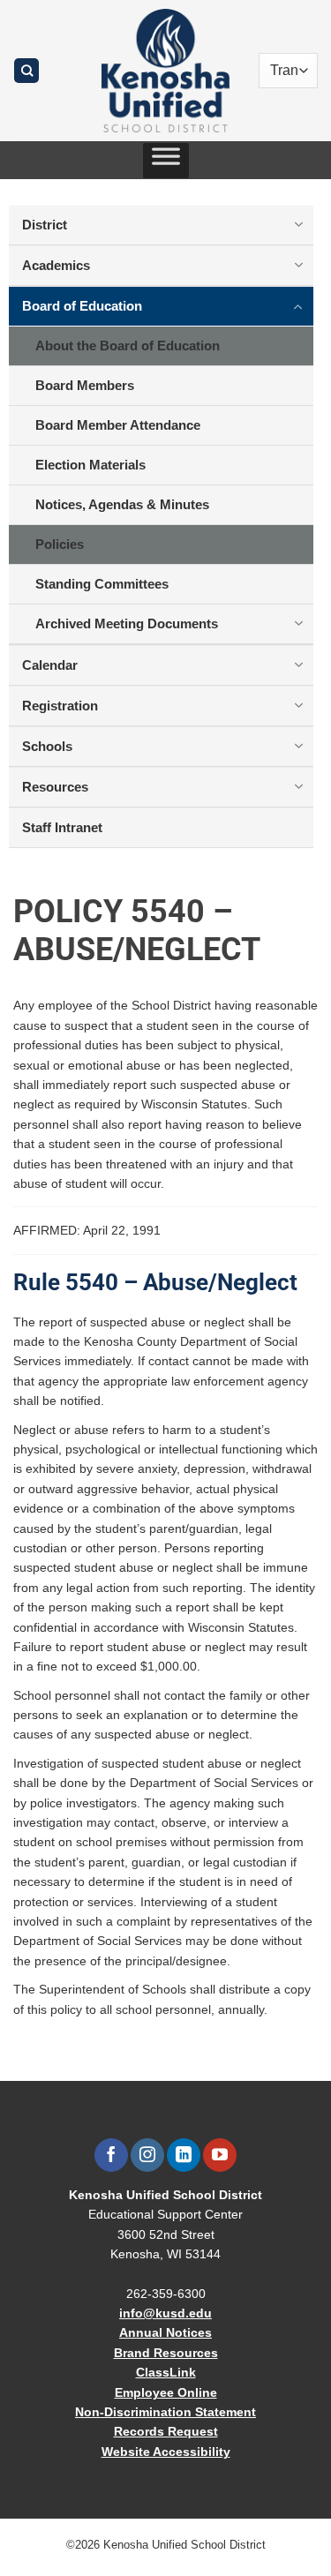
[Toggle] (298, 224)
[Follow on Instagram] (147, 2155)
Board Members (85, 385)
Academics (56, 265)
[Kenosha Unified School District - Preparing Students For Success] (166, 71)
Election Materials (90, 465)
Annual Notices (165, 2332)
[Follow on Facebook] (111, 2155)
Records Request (166, 2431)
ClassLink (166, 2372)
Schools (47, 746)
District (45, 225)
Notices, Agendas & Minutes (122, 504)
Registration (60, 706)
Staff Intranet (62, 827)
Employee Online (166, 2392)
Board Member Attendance (118, 425)
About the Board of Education (128, 345)
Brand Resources (166, 2353)
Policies (60, 544)
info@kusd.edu (165, 2313)
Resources (55, 787)
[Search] (26, 71)
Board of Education (82, 306)
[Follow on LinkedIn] (183, 2155)
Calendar (50, 665)
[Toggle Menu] (166, 161)
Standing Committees (102, 584)
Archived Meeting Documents (127, 623)
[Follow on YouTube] (219, 2155)
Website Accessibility (166, 2452)
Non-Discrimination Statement (165, 2412)
